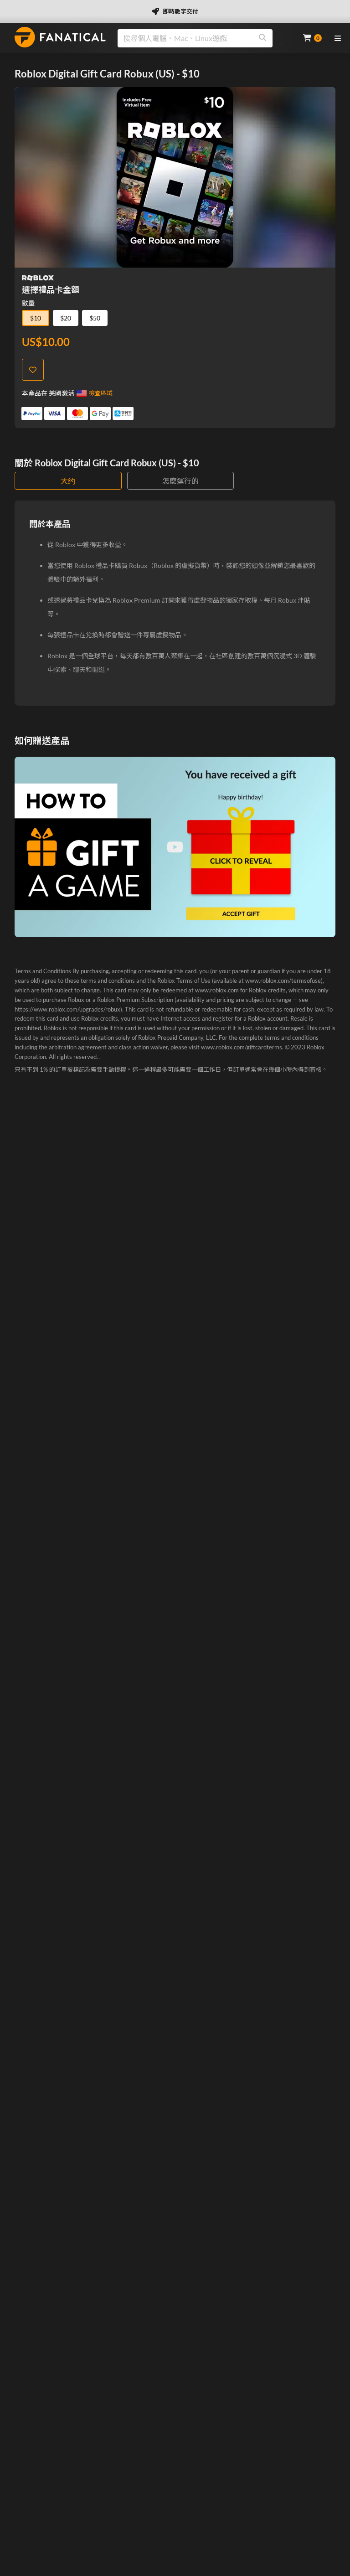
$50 (95, 318)
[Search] (262, 38)
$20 (66, 318)
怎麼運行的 (180, 481)
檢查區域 (101, 393)
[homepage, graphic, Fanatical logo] (60, 37)
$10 (36, 318)
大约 (68, 481)
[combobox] (205, 38)
